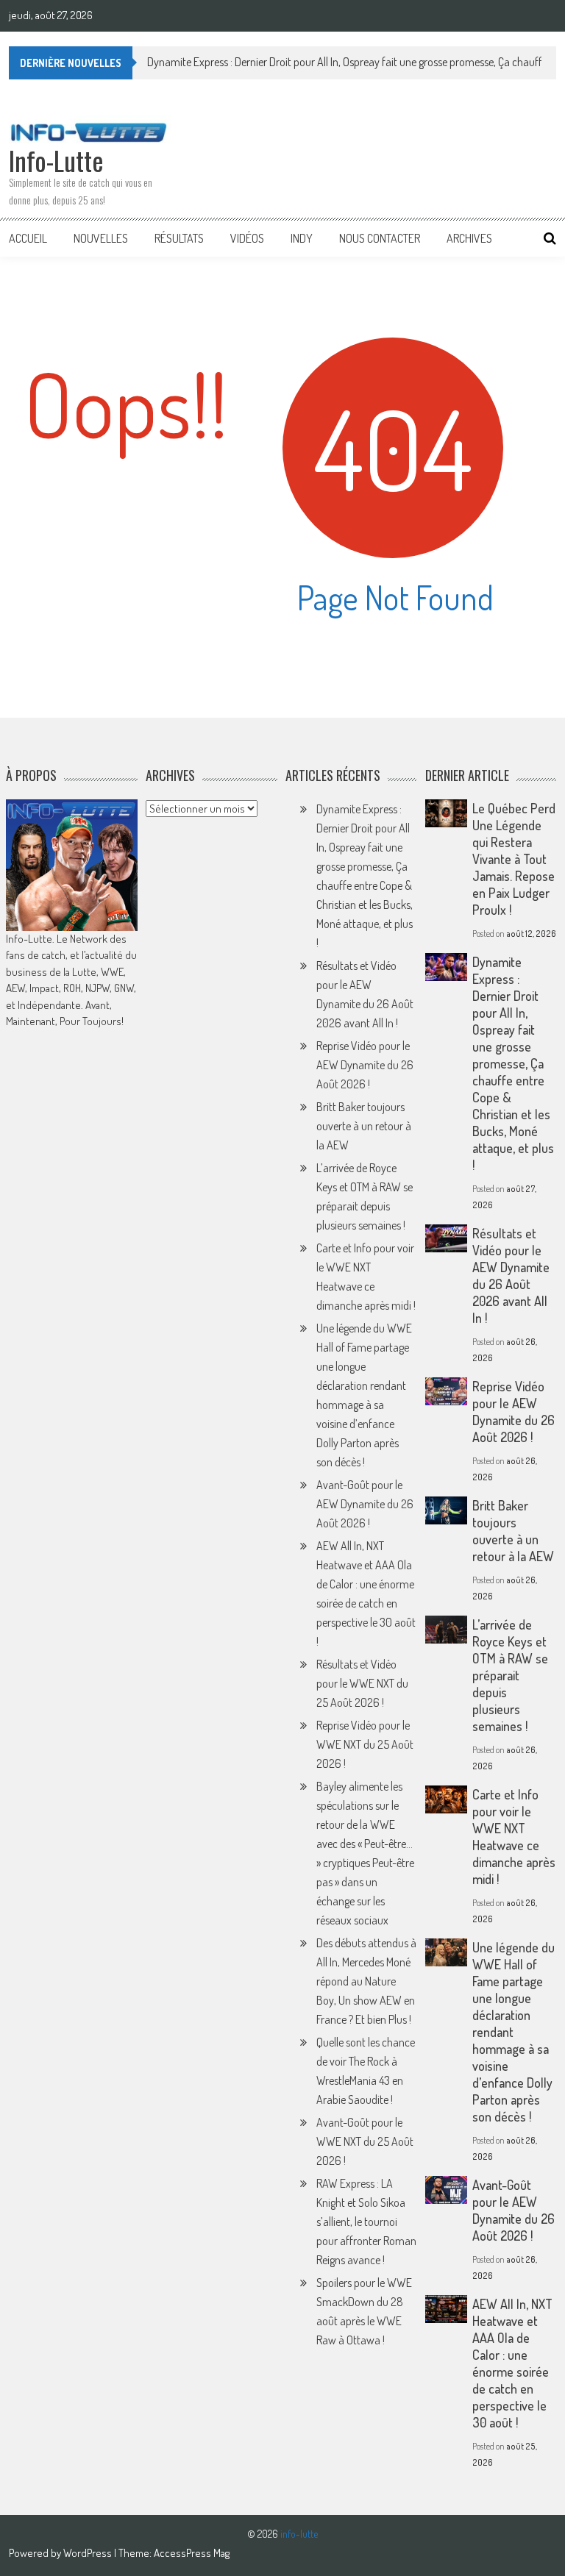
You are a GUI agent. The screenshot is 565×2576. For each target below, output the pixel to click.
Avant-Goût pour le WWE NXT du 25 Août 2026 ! (365, 2141)
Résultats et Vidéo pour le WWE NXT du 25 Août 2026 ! (362, 1683)
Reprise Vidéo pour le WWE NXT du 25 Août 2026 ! (365, 1744)
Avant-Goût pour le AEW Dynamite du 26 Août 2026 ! (365, 1504)
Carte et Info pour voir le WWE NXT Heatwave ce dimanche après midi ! (514, 1837)
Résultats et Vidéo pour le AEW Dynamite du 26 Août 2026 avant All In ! (511, 1275)
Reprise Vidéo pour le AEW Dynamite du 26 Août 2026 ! (365, 1065)
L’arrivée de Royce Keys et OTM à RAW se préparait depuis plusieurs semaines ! (510, 1675)
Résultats (179, 238)
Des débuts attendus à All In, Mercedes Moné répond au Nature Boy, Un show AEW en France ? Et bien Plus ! (366, 1981)
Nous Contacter (380, 238)
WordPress (89, 2553)
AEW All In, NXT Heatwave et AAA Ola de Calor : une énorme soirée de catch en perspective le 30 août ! (512, 2363)
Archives (469, 238)
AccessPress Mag (192, 2553)
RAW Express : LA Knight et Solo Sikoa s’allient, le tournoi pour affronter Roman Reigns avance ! (366, 2222)
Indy (302, 238)
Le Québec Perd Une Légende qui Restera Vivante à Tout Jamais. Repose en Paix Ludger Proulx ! (514, 859)
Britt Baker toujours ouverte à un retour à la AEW (364, 1126)
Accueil (28, 238)
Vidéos (247, 238)
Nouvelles (101, 238)
